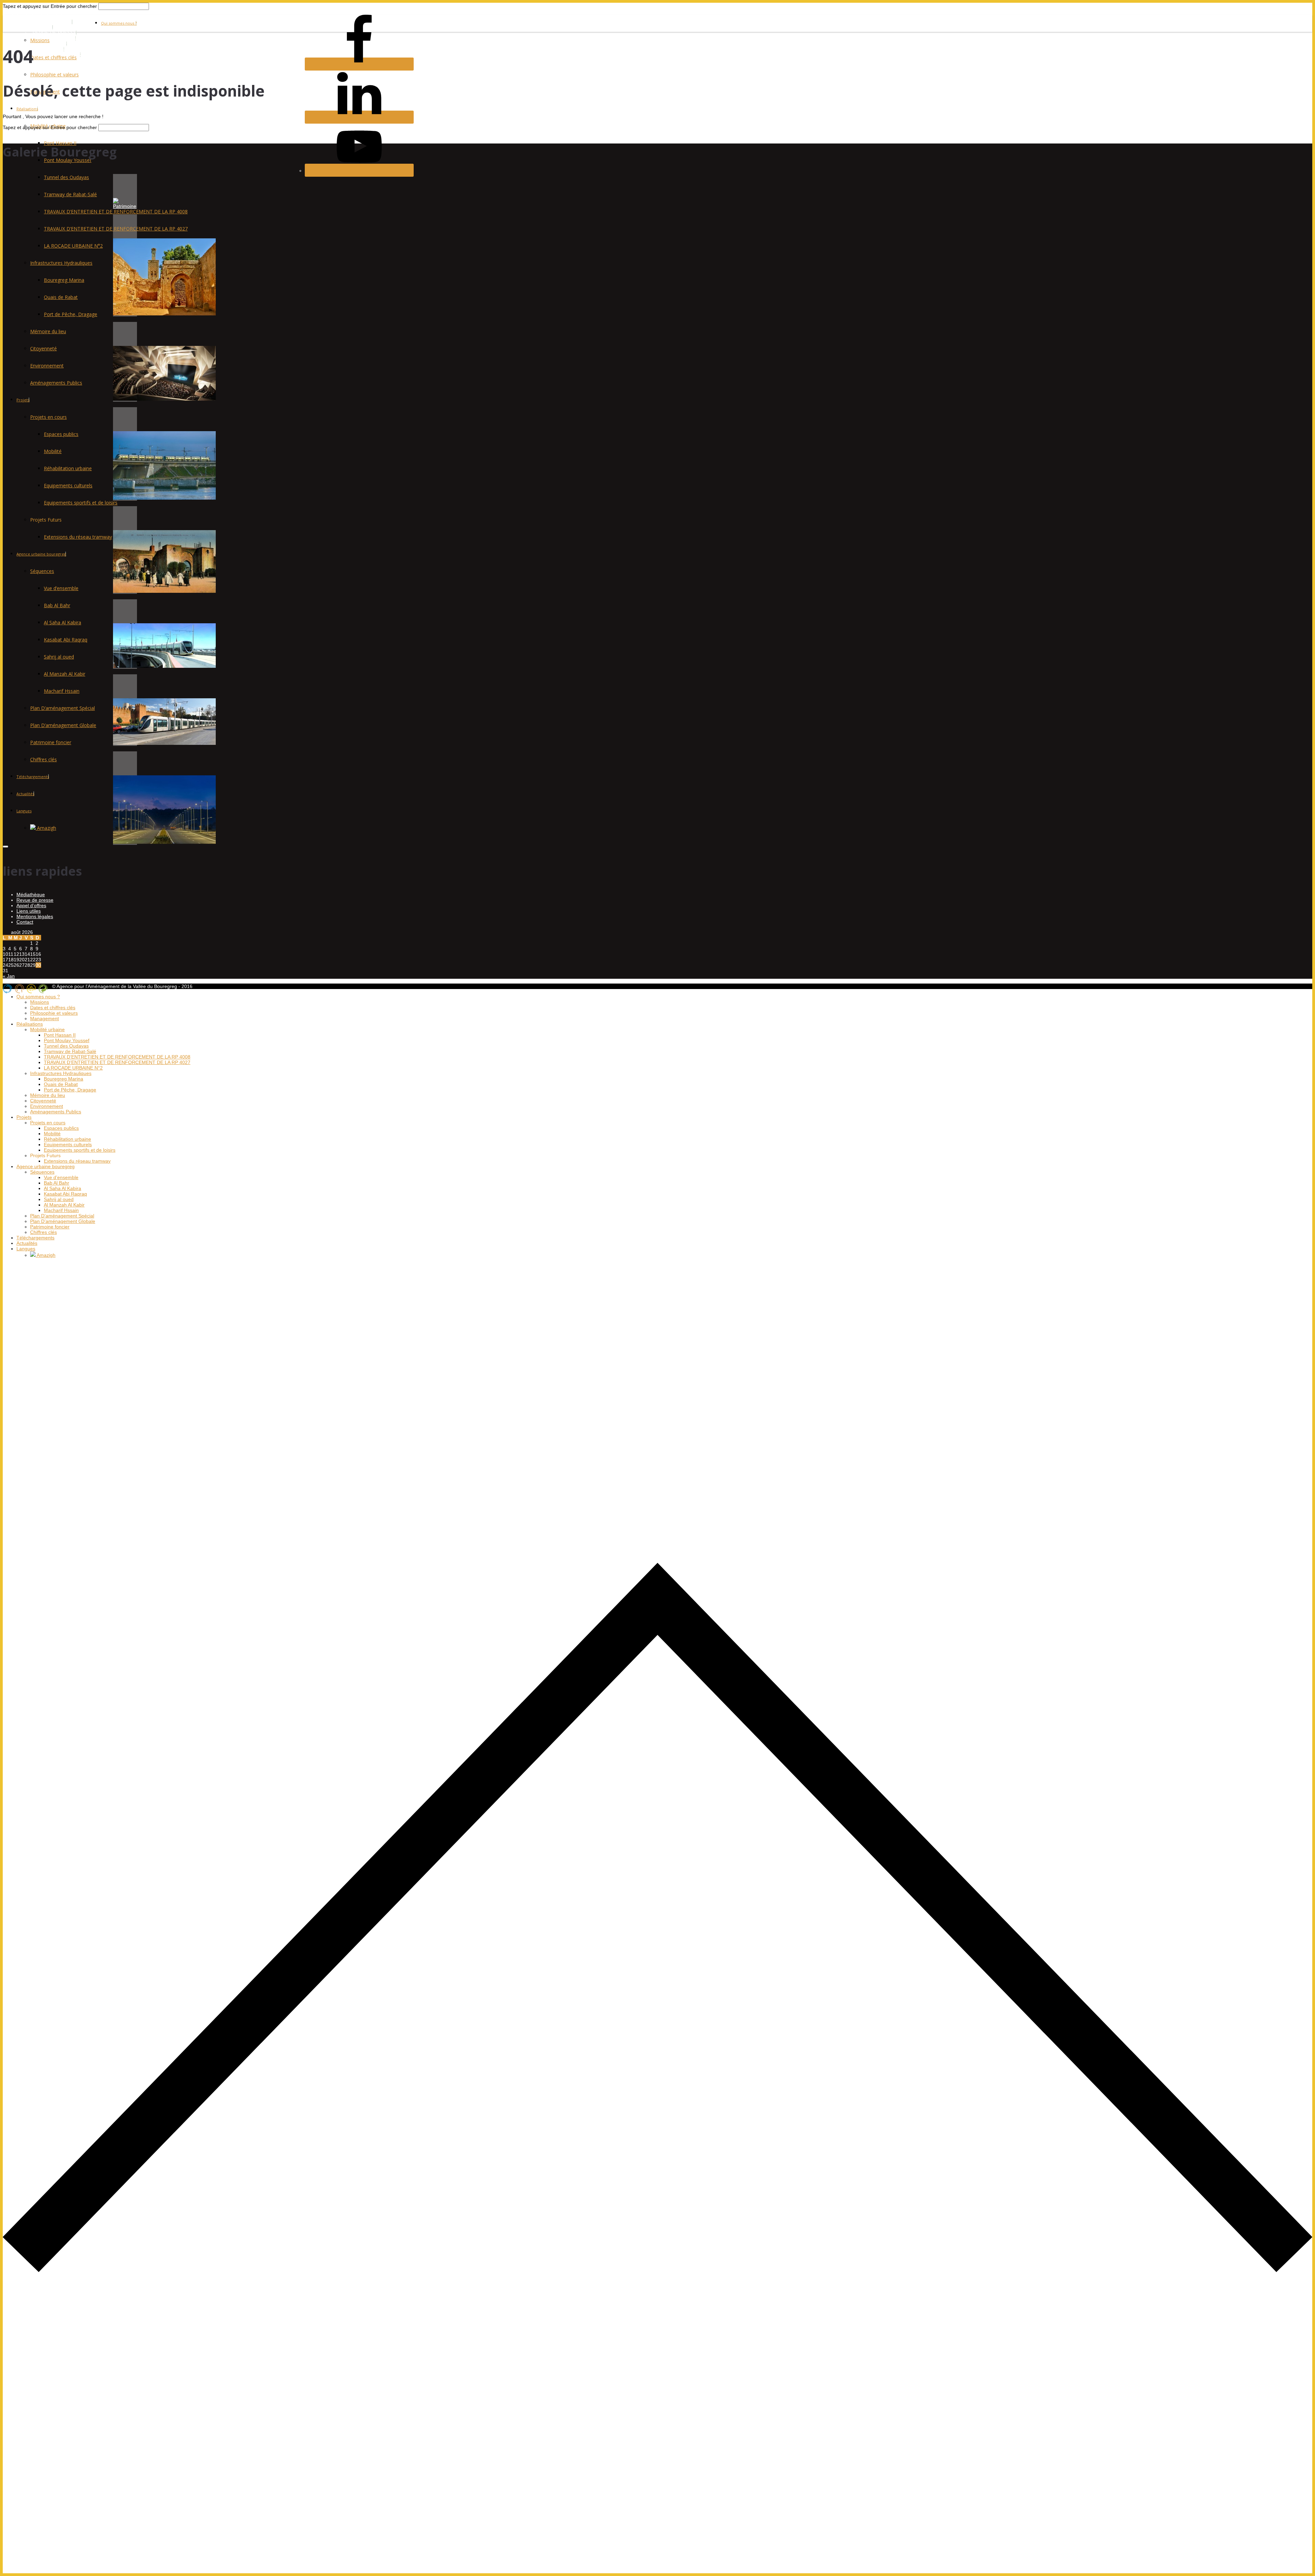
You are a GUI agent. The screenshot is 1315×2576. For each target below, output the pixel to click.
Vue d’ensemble (61, 588)
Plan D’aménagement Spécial (62, 708)
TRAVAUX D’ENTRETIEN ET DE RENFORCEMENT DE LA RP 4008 (116, 211)
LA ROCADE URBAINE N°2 (73, 246)
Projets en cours (48, 417)
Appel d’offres (31, 905)
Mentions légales (35, 916)
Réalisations (27, 109)
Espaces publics (61, 434)
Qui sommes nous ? (119, 23)
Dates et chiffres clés (53, 57)
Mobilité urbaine (47, 1029)
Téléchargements (33, 777)
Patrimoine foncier (51, 742)
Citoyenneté (43, 348)
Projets (23, 400)
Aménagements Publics (56, 383)
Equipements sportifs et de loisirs (81, 503)
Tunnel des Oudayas (66, 177)
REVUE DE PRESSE (55, 33)
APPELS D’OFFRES (54, 38)
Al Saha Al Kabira (62, 622)
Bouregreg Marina (64, 280)
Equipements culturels (68, 485)
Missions (40, 40)
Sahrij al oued (59, 657)
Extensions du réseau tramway (78, 537)
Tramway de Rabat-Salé (70, 194)
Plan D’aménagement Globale (63, 725)
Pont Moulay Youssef (67, 1040)
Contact (25, 922)
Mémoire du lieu (48, 331)
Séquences (42, 571)
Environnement (47, 366)
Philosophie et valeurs (54, 74)
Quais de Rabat (61, 297)
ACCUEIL (43, 27)
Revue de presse (35, 900)
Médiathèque (31, 895)
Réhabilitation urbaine (68, 468)
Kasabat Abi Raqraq (66, 640)
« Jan (9, 976)
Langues (24, 811)
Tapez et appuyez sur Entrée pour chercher (50, 6)
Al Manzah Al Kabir (65, 674)
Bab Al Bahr (57, 605)
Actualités (25, 794)
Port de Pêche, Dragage (71, 314)
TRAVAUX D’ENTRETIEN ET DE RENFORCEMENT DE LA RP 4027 (116, 229)
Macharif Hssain (62, 691)
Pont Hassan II (60, 143)
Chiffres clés (43, 759)
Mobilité (53, 451)
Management (45, 1018)
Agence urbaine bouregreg (41, 554)
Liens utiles (29, 911)
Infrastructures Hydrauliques (61, 263)
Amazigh (46, 828)
